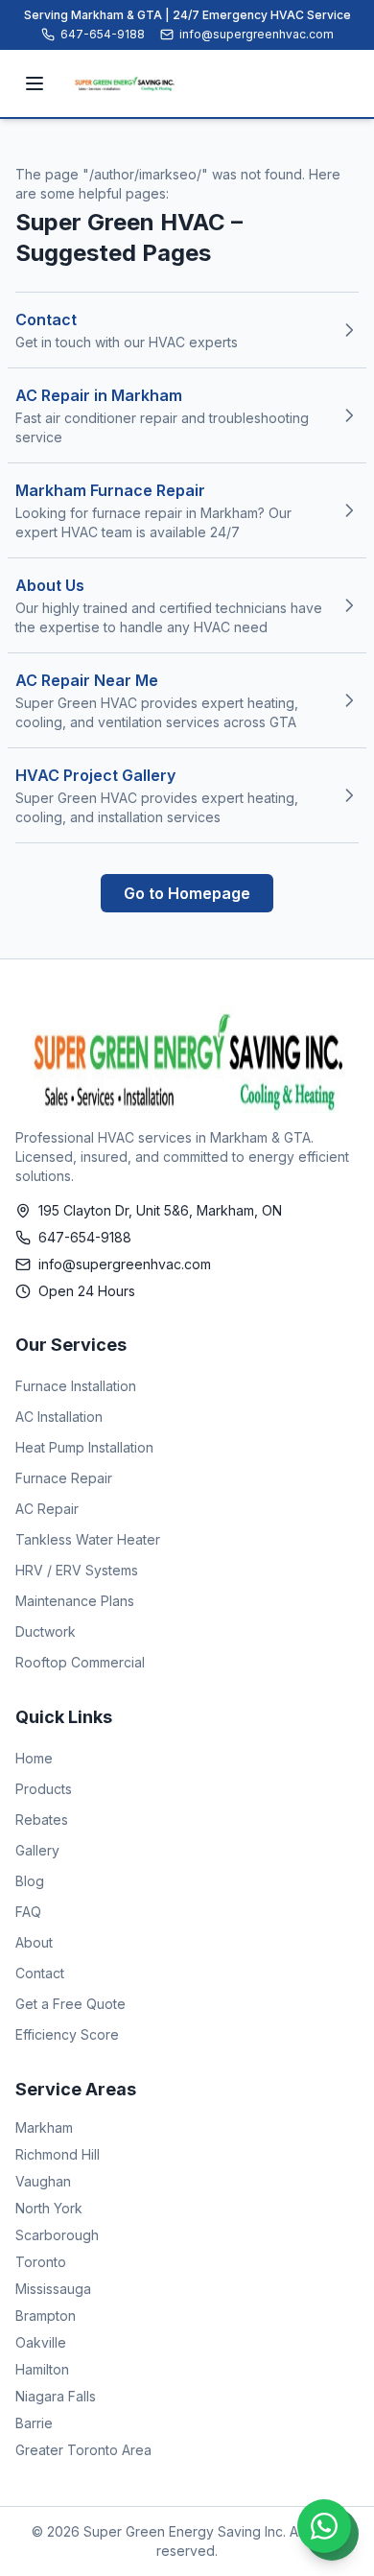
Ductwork (46, 1631)
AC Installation (59, 1417)
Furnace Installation (76, 1386)
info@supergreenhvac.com (257, 34)
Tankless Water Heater (88, 1539)
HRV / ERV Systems (77, 1570)
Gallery (37, 1850)
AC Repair (47, 1509)
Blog (30, 1881)
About (34, 1942)
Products (44, 1789)
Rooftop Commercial (80, 1662)
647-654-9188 (103, 34)
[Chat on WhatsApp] (324, 2526)
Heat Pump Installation (84, 1447)
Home (34, 1758)
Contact (40, 1973)
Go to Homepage (187, 893)
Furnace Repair (64, 1478)
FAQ (28, 1912)
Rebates (42, 1820)
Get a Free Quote (70, 2004)
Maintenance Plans (75, 1601)
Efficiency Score (67, 2034)
